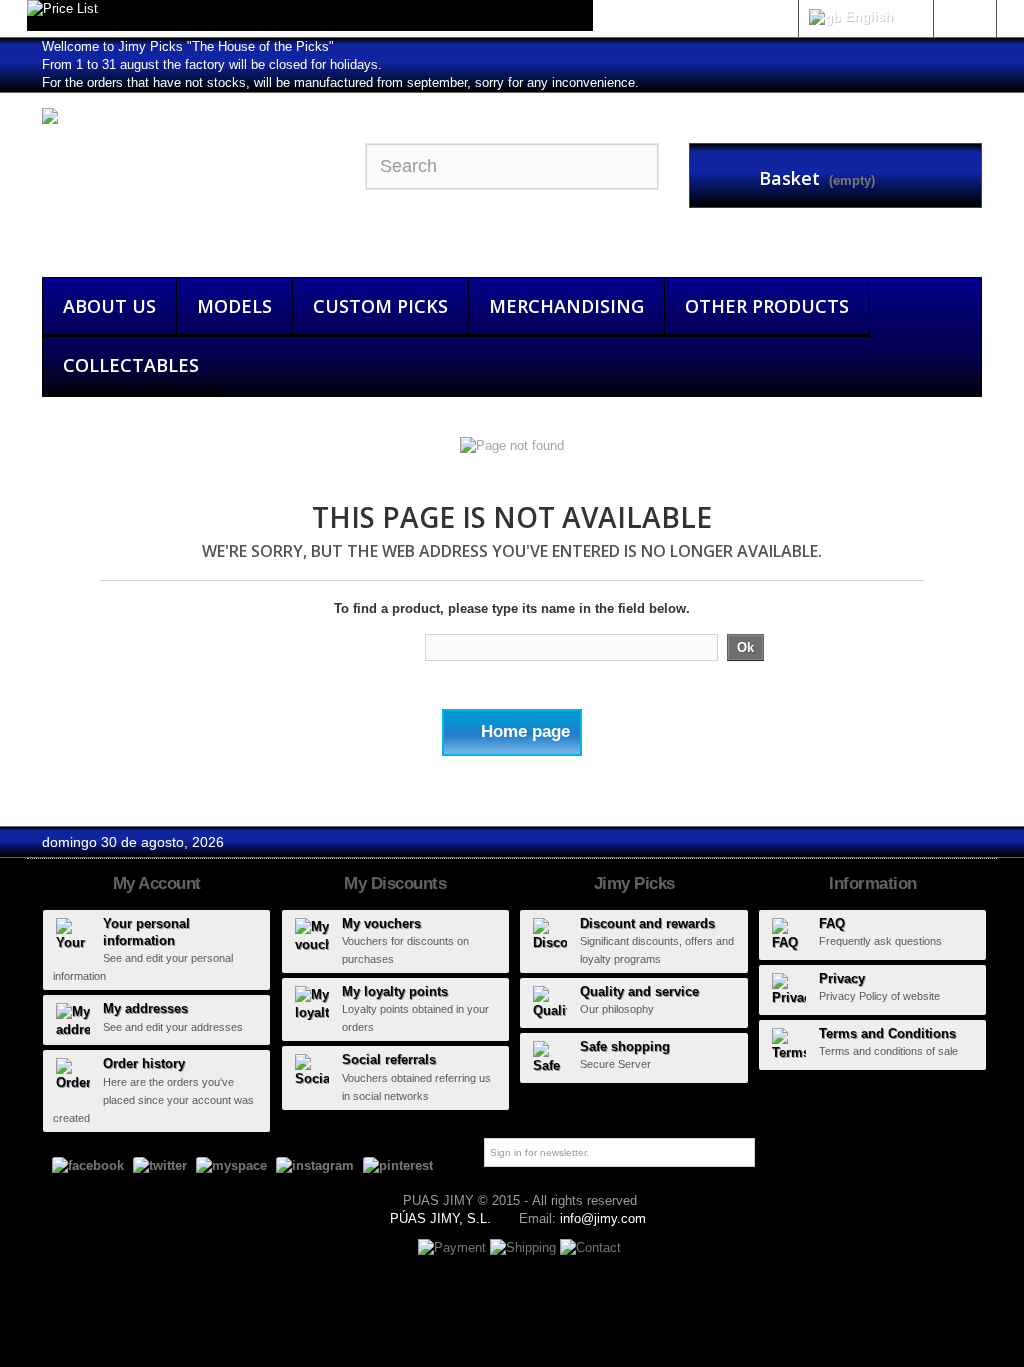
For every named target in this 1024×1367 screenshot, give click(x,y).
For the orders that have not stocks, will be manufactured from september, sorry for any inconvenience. (340, 82)
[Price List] (310, 15)
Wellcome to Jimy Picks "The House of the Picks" (188, 46)
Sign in (964, 16)
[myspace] (231, 1165)
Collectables (131, 365)
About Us (109, 306)
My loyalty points (395, 991)
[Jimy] (188, 180)
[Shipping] (525, 1246)
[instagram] (315, 1165)
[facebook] (88, 1165)
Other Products (767, 306)
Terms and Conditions (887, 1033)
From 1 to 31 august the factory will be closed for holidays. (212, 64)
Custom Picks (380, 306)
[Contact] (590, 1246)
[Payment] (454, 1246)
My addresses (145, 1008)
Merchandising (566, 306)
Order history (144, 1063)
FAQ (832, 923)
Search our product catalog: (341, 646)
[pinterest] (398, 1165)
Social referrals (389, 1059)
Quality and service (639, 991)
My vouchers (381, 923)
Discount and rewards (647, 923)
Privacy (842, 978)
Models (234, 306)
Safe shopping (625, 1046)
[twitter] (160, 1165)
